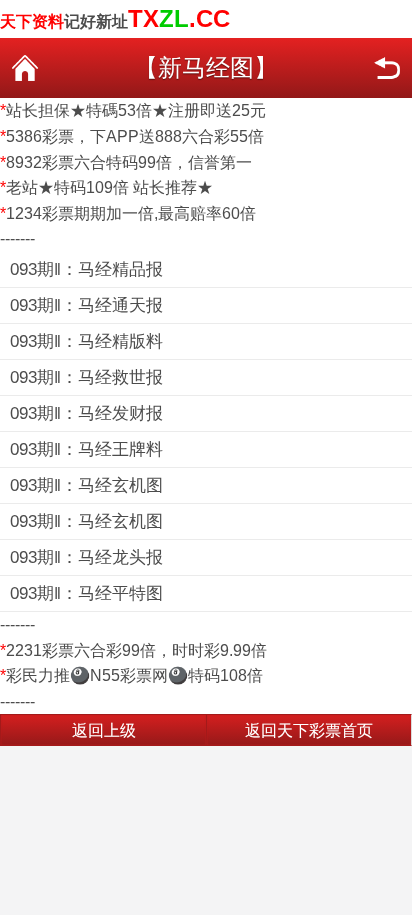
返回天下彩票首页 (309, 730)
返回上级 (104, 730)
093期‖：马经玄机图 (86, 485)
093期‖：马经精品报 (86, 269)
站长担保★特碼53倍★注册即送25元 (136, 110)
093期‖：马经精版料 (86, 341)
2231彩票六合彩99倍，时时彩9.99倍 (136, 650)
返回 (387, 68)
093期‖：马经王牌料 (86, 449)
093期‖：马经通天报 (86, 305)
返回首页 (25, 68)
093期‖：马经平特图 (86, 593)
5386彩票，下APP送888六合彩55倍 (135, 136)
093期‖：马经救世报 (86, 377)
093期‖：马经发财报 (86, 413)
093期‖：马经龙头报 (86, 557)
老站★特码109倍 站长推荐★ (109, 187)
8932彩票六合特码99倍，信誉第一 (129, 162)
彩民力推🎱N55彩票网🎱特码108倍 (134, 675)
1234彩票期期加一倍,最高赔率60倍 (131, 213)
